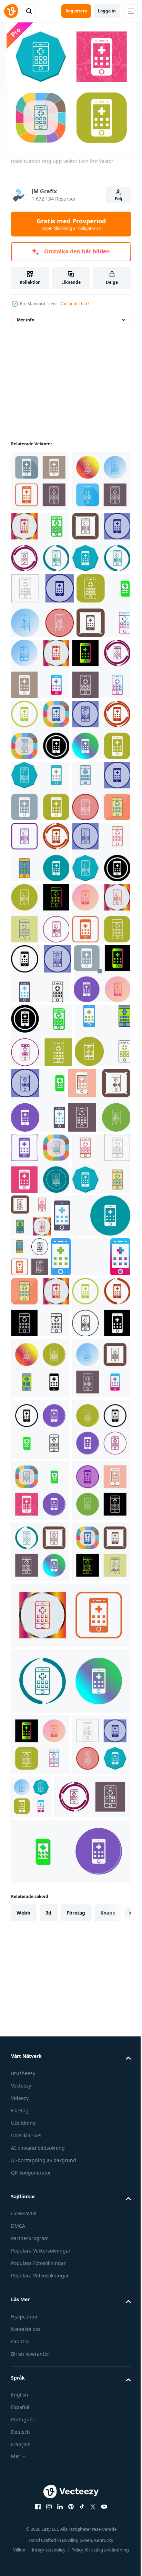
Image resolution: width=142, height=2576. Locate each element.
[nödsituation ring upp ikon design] (40, 603)
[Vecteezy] (11, 11)
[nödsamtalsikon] (41, 1406)
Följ (119, 199)
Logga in (107, 11)
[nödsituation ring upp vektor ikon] (40, 481)
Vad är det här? (75, 304)
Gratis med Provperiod (71, 224)
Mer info (26, 320)
